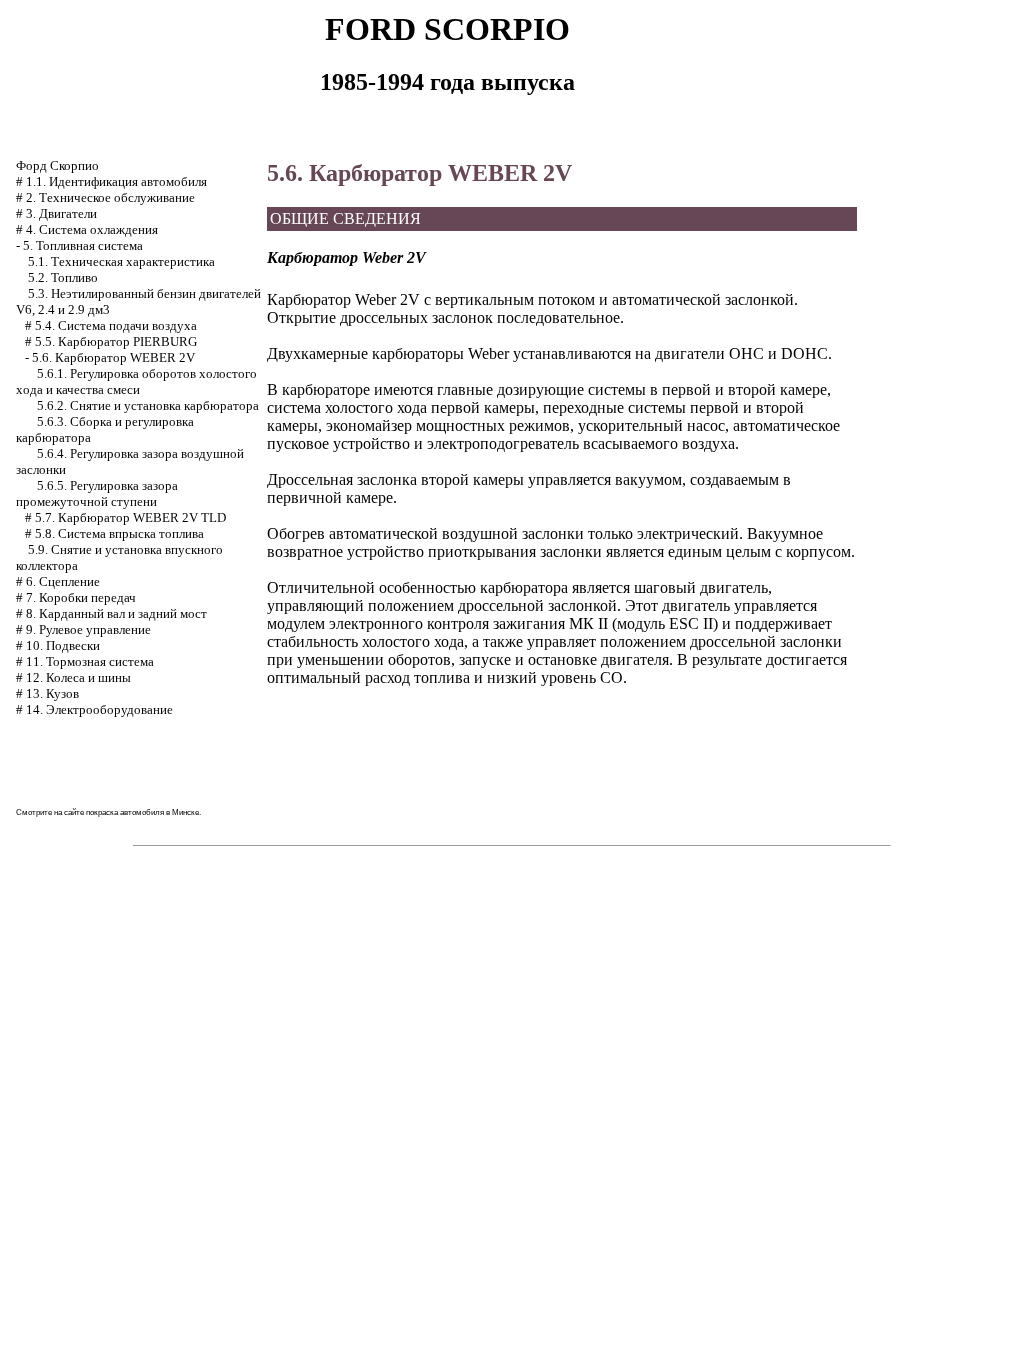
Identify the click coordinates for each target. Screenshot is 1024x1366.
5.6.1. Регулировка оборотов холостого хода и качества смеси (136, 381)
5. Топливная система (83, 245)
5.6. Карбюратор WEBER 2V (113, 357)
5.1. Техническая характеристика (121, 261)
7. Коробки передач (81, 597)
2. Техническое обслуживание (110, 197)
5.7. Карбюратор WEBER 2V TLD (130, 517)
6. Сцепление (63, 581)
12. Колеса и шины (78, 677)
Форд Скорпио (57, 165)
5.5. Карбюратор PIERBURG (116, 341)
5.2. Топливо (63, 277)
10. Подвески (63, 645)
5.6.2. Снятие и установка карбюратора (148, 405)
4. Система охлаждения (92, 229)
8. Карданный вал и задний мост (116, 613)
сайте (74, 812)
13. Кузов (52, 693)
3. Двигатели (61, 213)
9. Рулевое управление (88, 629)
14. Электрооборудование (99, 709)
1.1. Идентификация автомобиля (116, 181)
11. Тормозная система (90, 661)
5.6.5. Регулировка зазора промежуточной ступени (97, 493)
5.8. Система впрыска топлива (119, 533)
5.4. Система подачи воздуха (116, 325)
